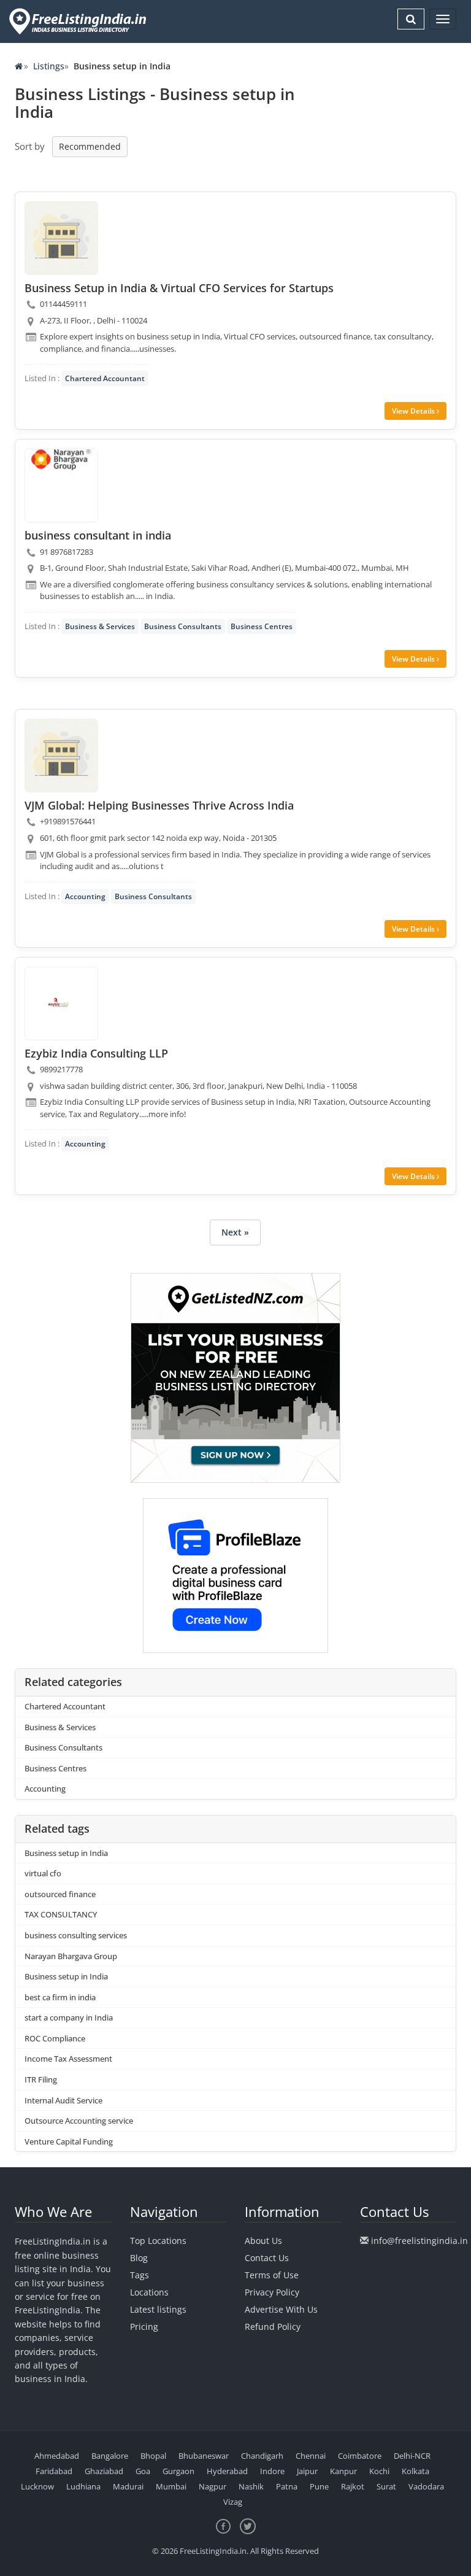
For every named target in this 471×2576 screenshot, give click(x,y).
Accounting (85, 896)
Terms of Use (272, 2275)
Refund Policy (273, 2327)
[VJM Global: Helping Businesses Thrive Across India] (61, 756)
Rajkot (353, 2486)
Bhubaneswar (204, 2456)
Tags (140, 2275)
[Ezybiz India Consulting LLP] (61, 1004)
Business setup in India (66, 1853)
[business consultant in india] (61, 485)
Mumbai (171, 2486)
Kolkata (415, 2471)
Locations (149, 2292)
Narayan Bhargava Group (71, 1956)
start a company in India (69, 2017)
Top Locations (158, 2241)
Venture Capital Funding (69, 2141)
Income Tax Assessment (68, 2059)
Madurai (128, 2486)
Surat (386, 2486)
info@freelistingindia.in (419, 2241)
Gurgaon (178, 2471)
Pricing (144, 2327)
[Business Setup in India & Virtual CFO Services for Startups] (61, 238)
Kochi (379, 2471)
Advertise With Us (281, 2309)
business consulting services (76, 1935)
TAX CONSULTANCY (61, 1914)
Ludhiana (83, 2486)
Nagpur (213, 2486)
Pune (319, 2486)
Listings (49, 66)
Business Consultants (183, 626)
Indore (272, 2471)
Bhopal (153, 2456)
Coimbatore (360, 2456)
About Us (263, 2241)
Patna (287, 2486)
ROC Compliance (55, 2038)
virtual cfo (43, 1873)
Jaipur (307, 2471)
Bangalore (110, 2456)
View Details (414, 411)
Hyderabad (227, 2471)
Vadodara (426, 2486)
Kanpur (343, 2471)
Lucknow (37, 2486)
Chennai (311, 2456)
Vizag (233, 2502)
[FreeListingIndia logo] (79, 21)
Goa (143, 2471)
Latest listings (158, 2309)
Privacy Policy (272, 2292)
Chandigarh (262, 2456)
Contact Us (267, 2258)
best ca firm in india (60, 1997)
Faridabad (54, 2471)
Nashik (251, 2486)
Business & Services (100, 626)
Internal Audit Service (63, 2100)
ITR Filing (41, 2079)
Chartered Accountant (105, 378)
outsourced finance (60, 1894)
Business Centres (262, 626)
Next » (235, 1232)
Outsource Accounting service (79, 2121)
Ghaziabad (104, 2471)
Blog (139, 2258)
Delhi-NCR (412, 2456)
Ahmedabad (57, 2456)
